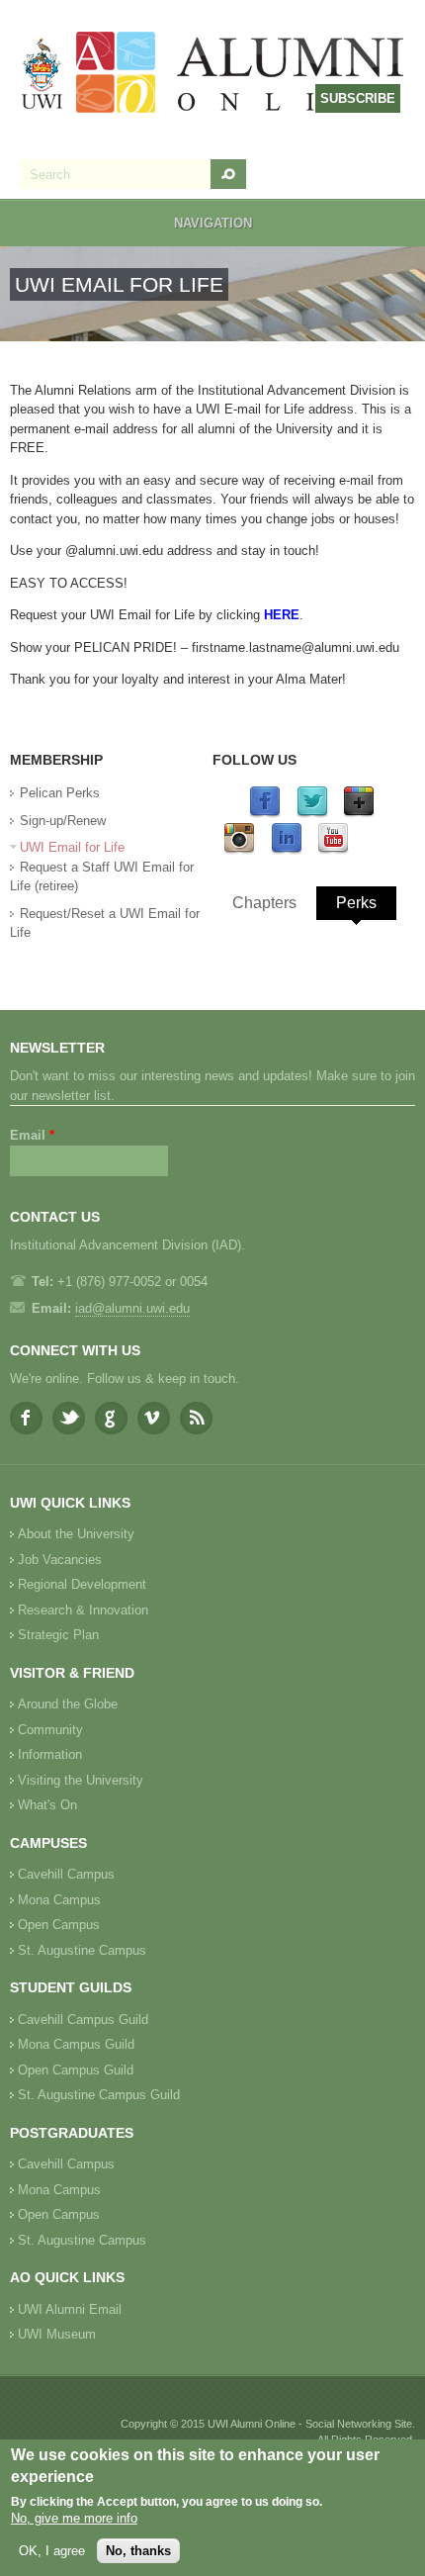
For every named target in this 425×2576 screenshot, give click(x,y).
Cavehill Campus (66, 1874)
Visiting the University (81, 1780)
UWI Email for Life (72, 847)
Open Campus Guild (76, 2070)
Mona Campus (59, 1900)
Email (32, 1135)
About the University (76, 1534)
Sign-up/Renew (63, 821)
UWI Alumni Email (70, 2309)
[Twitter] (312, 814)
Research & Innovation (83, 1610)
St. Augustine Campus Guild (99, 2095)
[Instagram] (239, 850)
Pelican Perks (60, 793)
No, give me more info (74, 2518)
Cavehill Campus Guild (83, 2020)
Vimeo (154, 1418)
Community (50, 1730)
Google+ (111, 1418)
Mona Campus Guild (76, 2044)
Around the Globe (68, 1704)
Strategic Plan (58, 1635)
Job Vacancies (60, 1560)
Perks (356, 903)
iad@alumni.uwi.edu (132, 1308)
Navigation (213, 223)
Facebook (26, 1418)
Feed (196, 1418)
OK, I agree (52, 2551)
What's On (47, 1805)
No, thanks (138, 2551)
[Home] (213, 75)
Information (50, 1754)
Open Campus (59, 1925)
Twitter (69, 1418)
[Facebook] (265, 814)
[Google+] (359, 814)
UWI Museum (57, 2334)
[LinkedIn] (287, 850)
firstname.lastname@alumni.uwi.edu (296, 647)
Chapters (264, 903)
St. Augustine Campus (82, 1950)
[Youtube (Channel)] (333, 850)
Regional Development (82, 1584)
